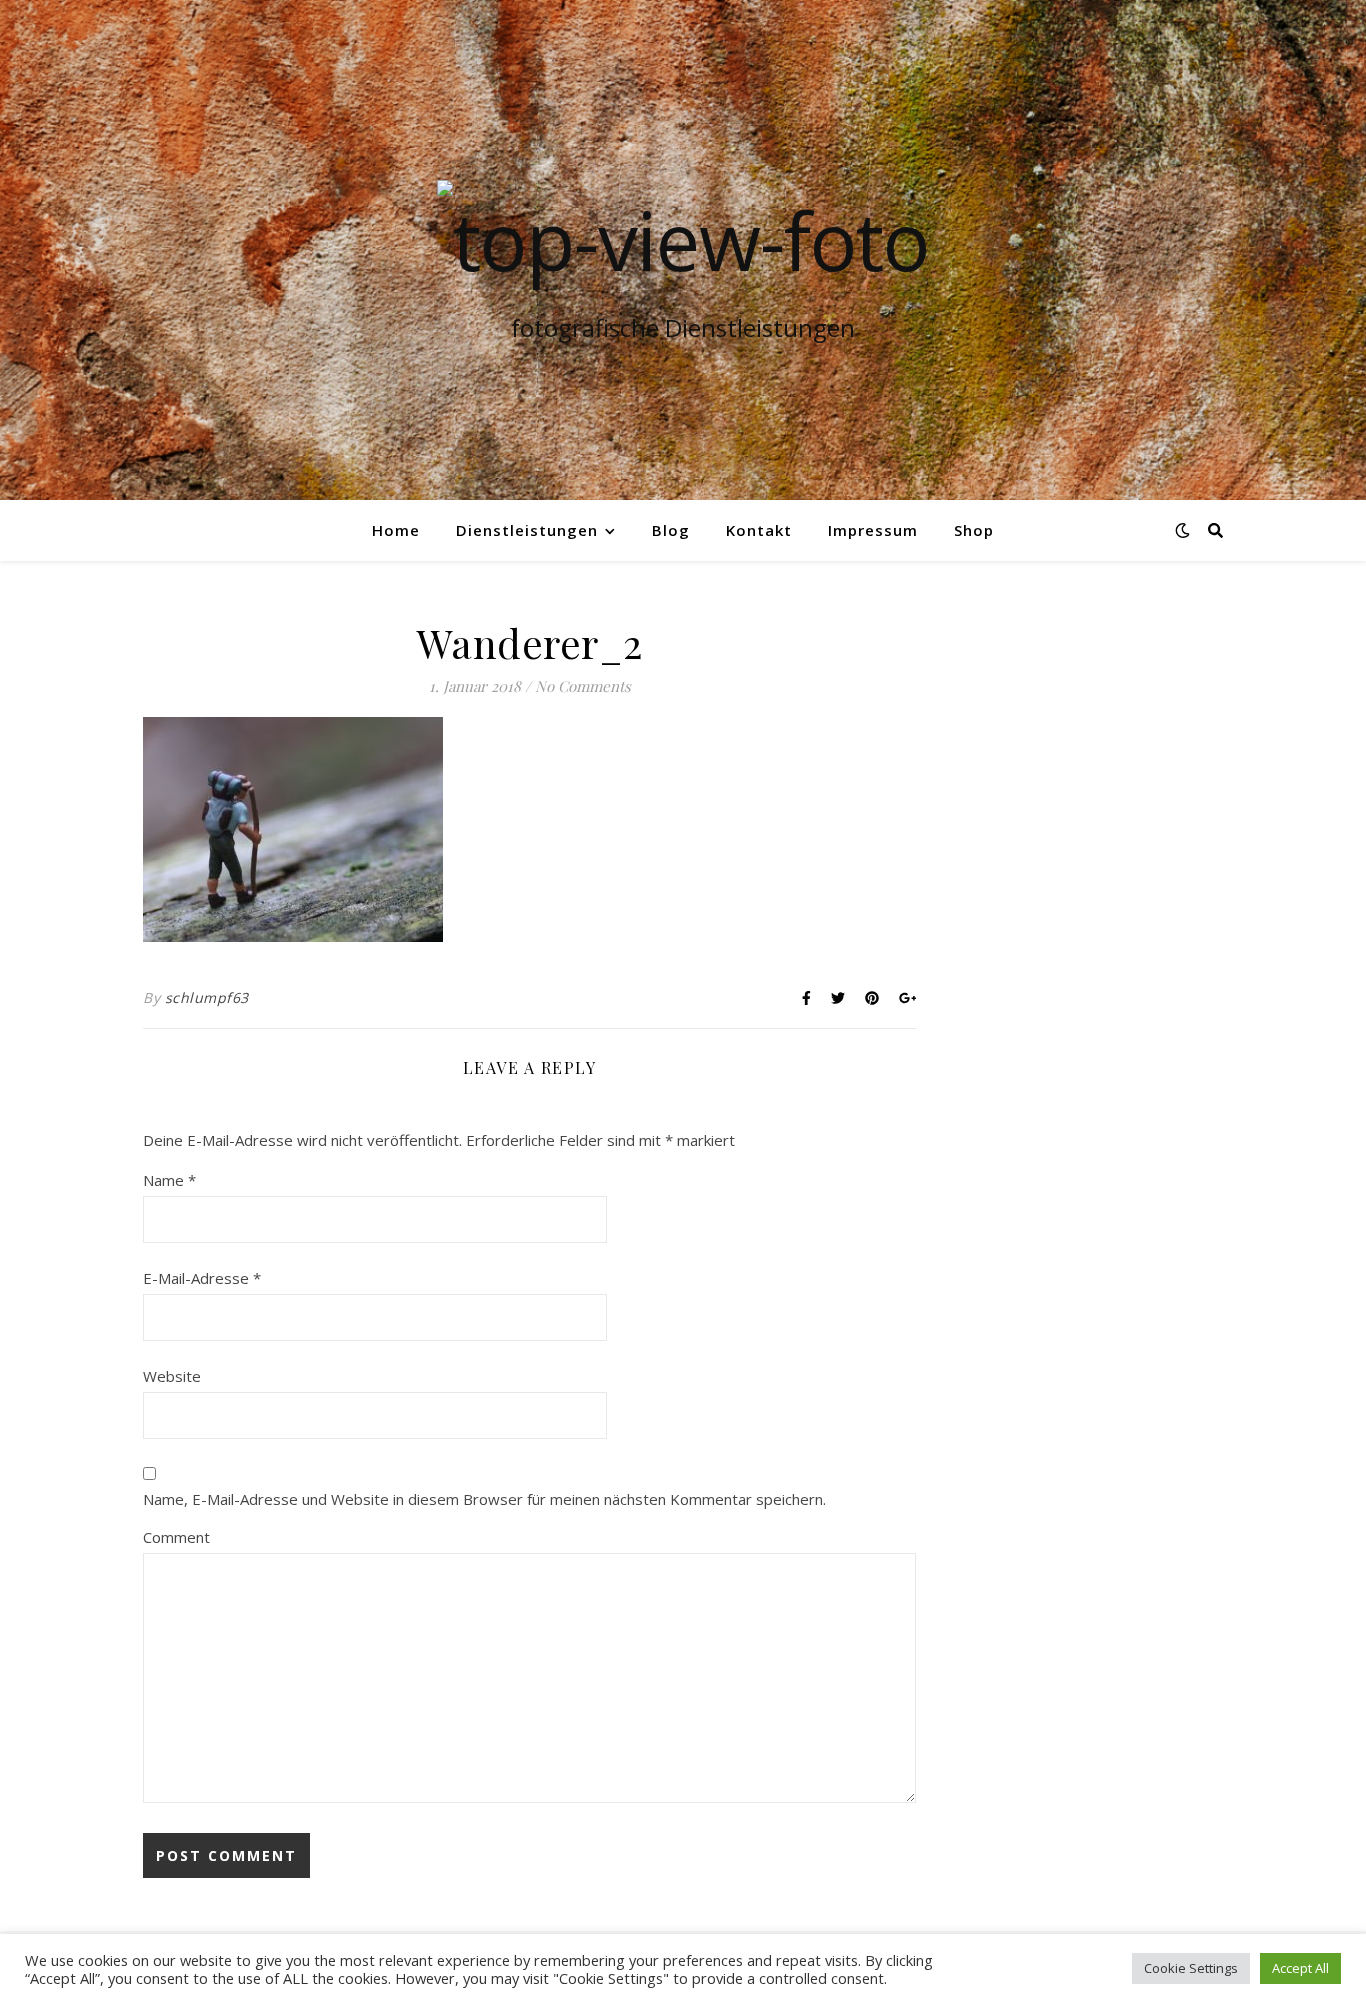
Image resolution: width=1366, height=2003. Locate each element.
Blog (671, 530)
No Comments (583, 686)
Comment (176, 1537)
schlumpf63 (207, 997)
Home (396, 530)
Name (169, 1180)
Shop (974, 530)
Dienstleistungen (527, 530)
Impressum (873, 530)
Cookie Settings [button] (1191, 1968)
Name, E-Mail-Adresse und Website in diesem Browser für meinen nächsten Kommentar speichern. (484, 1499)
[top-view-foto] (683, 240)
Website (172, 1376)
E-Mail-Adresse (202, 1278)
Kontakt (759, 530)
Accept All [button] (1300, 1968)
